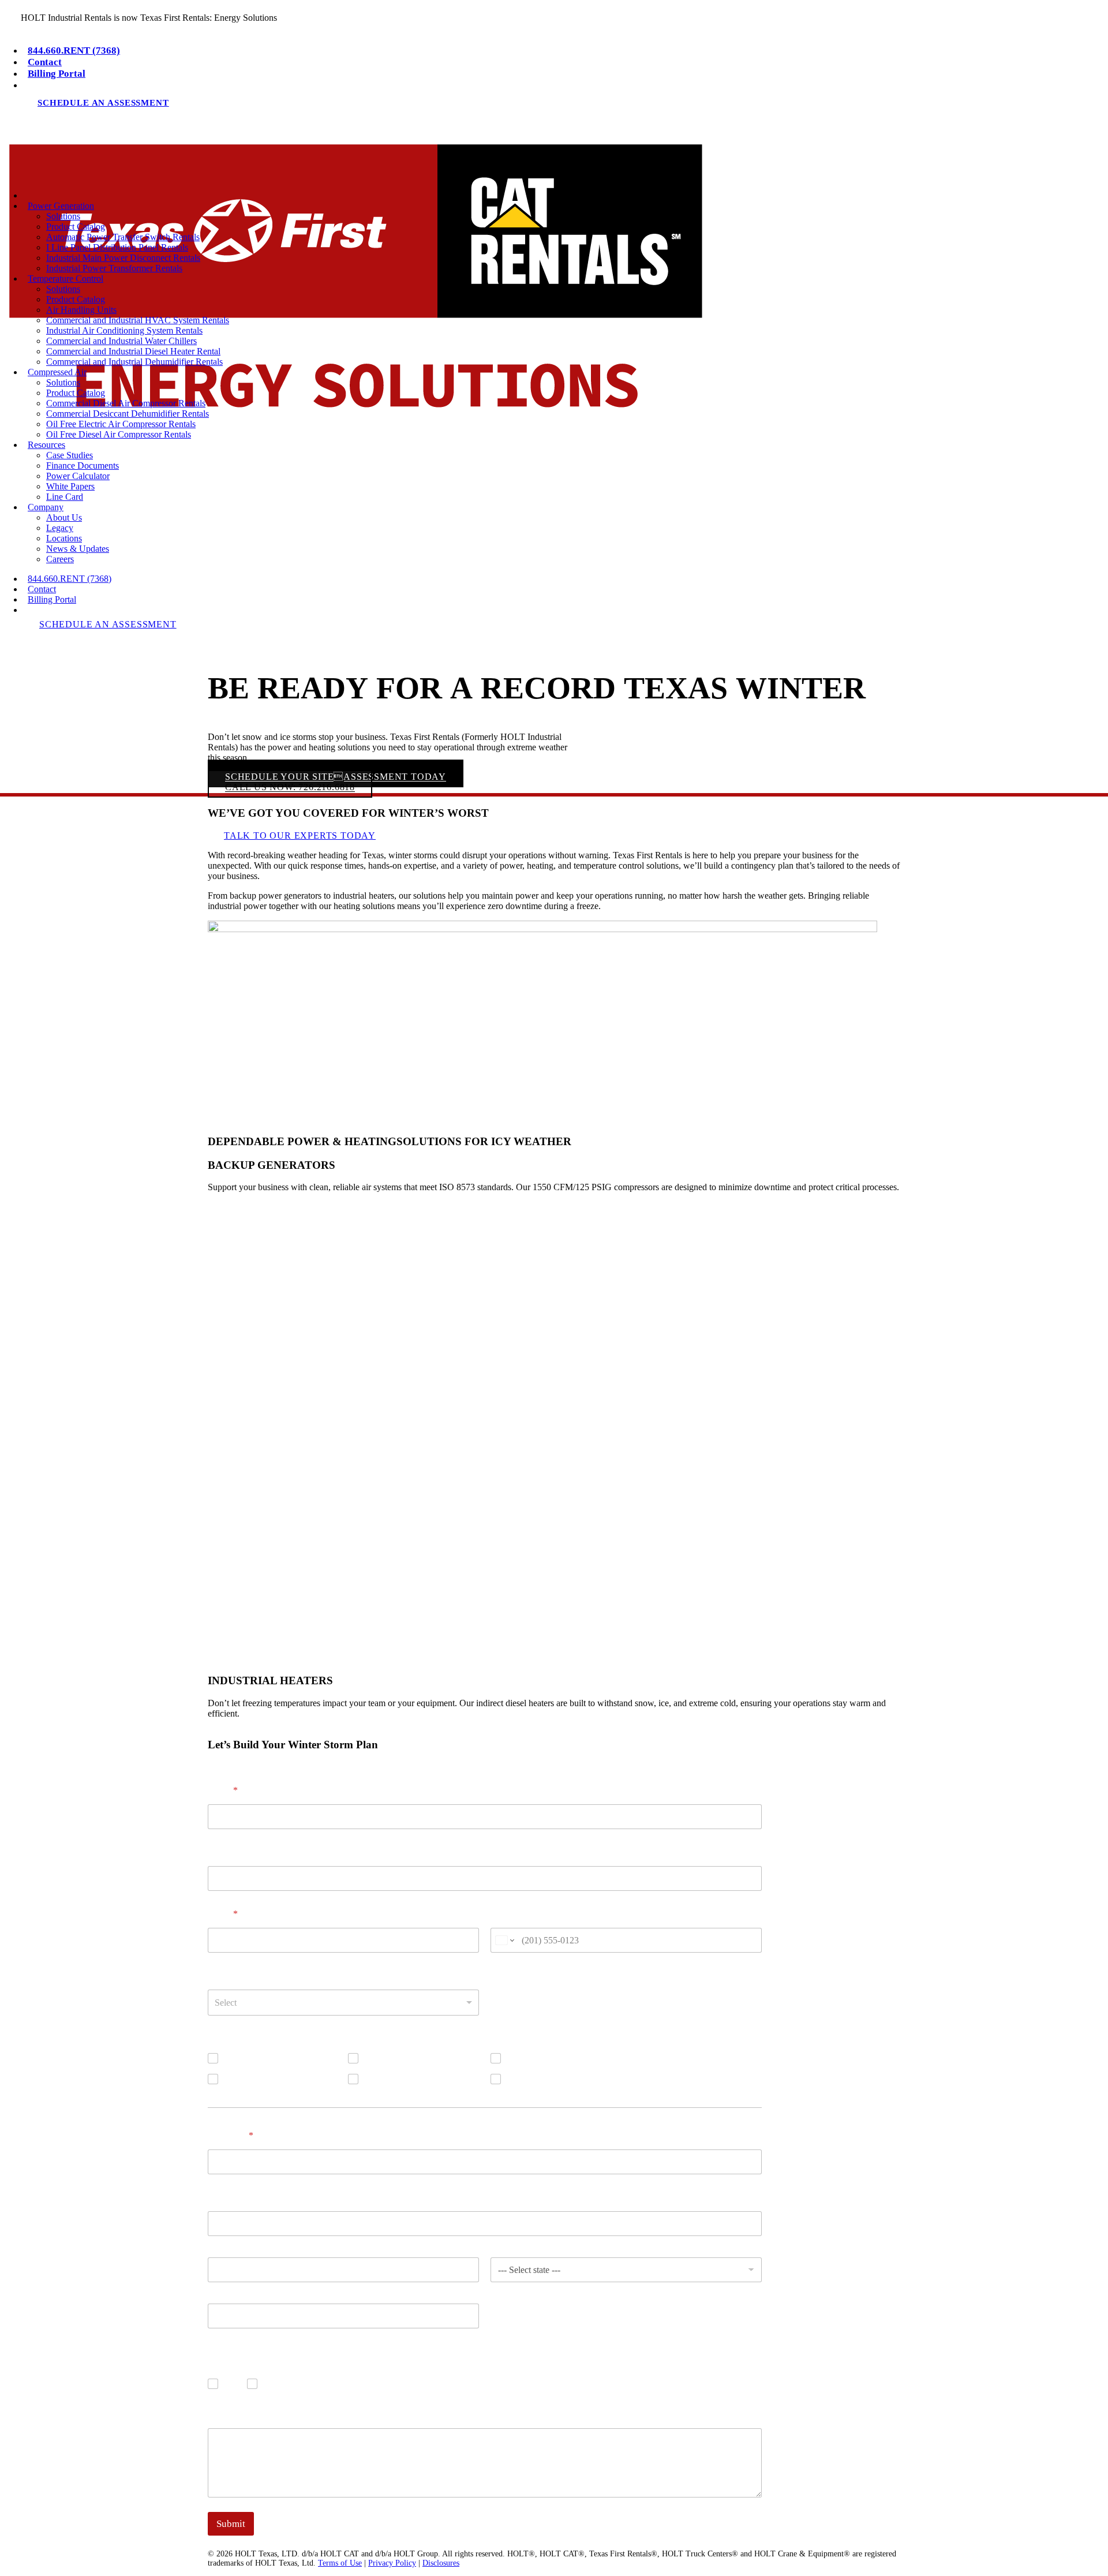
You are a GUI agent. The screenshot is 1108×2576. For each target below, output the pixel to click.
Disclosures (441, 2563)
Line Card (65, 497)
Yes (232, 2384)
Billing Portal (57, 74)
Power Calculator (78, 476)
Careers (60, 559)
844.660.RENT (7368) (74, 51)
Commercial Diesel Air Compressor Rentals (126, 403)
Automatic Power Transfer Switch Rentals (123, 237)
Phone (503, 1914)
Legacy (60, 528)
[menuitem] (566, 51)
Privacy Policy (392, 2563)
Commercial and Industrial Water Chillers (121, 341)
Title (217, 1852)
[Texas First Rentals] (554, 158)
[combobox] (343, 2003)
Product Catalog (76, 227)
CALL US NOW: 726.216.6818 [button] (290, 788)
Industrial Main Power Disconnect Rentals (123, 258)
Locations (64, 538)
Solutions (63, 216)
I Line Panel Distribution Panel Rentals (117, 247)
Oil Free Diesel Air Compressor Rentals (119, 434)
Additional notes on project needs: (274, 2414)
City (215, 2290)
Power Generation (258, 2058)
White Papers (70, 486)
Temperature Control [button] (65, 278)
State (499, 2290)
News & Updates (78, 549)
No (270, 2384)
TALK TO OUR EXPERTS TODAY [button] (300, 835)
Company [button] (46, 507)
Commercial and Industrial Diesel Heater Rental (133, 351)
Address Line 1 (233, 2244)
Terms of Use (340, 2563)
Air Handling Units (81, 310)
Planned (523, 2079)
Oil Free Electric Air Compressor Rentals (121, 424)
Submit (231, 2524)
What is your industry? (253, 1975)
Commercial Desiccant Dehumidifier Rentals (128, 414)
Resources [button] (46, 445)
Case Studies (70, 455)
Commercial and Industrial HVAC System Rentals (138, 320)
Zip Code (223, 2336)
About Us (64, 517)
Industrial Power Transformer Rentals (114, 268)
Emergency (529, 2058)
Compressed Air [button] (57, 372)
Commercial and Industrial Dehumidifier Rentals (134, 362)
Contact (45, 62)
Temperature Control (263, 2079)
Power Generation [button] (61, 206)
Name (223, 1790)
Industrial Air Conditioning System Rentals (124, 330)
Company (231, 2135)
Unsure (379, 2079)
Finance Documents (83, 466)
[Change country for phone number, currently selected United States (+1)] (504, 1940)
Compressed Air (395, 2058)
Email (223, 1914)
